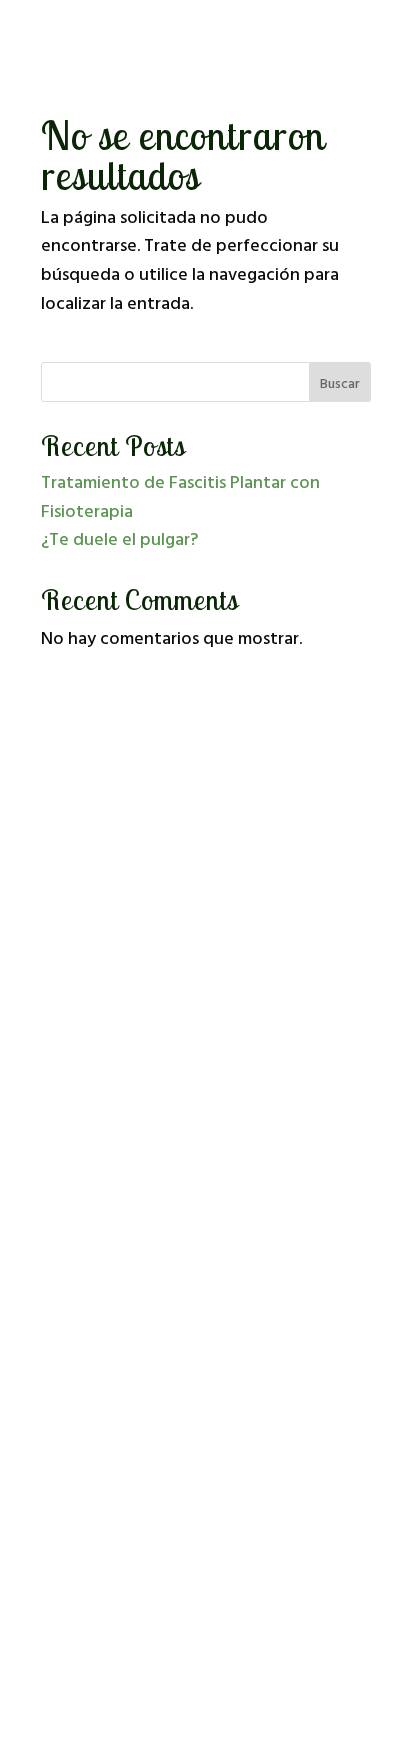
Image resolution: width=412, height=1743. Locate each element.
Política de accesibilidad (126, 1497)
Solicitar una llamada (206, 911)
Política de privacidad (119, 1445)
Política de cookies (109, 1471)
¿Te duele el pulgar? (119, 540)
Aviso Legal (85, 1419)
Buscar (340, 384)
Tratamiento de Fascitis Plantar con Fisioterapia (180, 498)
